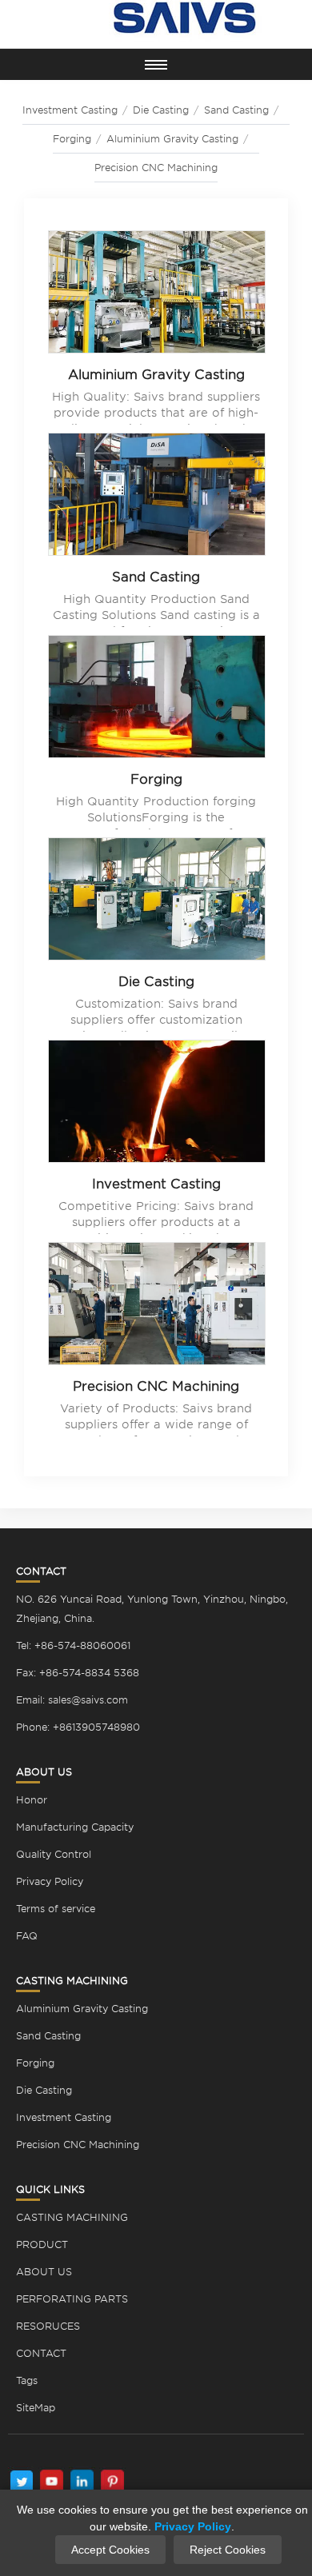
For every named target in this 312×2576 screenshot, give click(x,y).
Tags (27, 2380)
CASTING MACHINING (72, 2217)
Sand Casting (156, 577)
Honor (32, 1800)
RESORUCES (48, 2326)
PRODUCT (42, 2245)
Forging (72, 139)
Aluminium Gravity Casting (172, 139)
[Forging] (157, 700)
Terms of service (56, 1909)
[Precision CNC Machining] (157, 1307)
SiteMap (36, 2408)
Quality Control (54, 1854)
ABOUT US (44, 2272)
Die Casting (156, 982)
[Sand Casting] (157, 497)
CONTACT (41, 2353)
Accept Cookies (110, 2550)
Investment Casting (156, 1184)
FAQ (27, 1936)
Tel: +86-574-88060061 (73, 1645)
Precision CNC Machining (156, 168)
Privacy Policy (50, 1881)
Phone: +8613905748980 (78, 1727)
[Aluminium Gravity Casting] (157, 295)
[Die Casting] (157, 902)
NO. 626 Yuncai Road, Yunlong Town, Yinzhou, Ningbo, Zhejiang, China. (152, 1609)
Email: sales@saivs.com (72, 1700)
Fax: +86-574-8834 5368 (78, 1673)
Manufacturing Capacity (75, 1827)
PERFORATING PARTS (72, 2299)
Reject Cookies (228, 2550)
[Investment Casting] (157, 1104)
